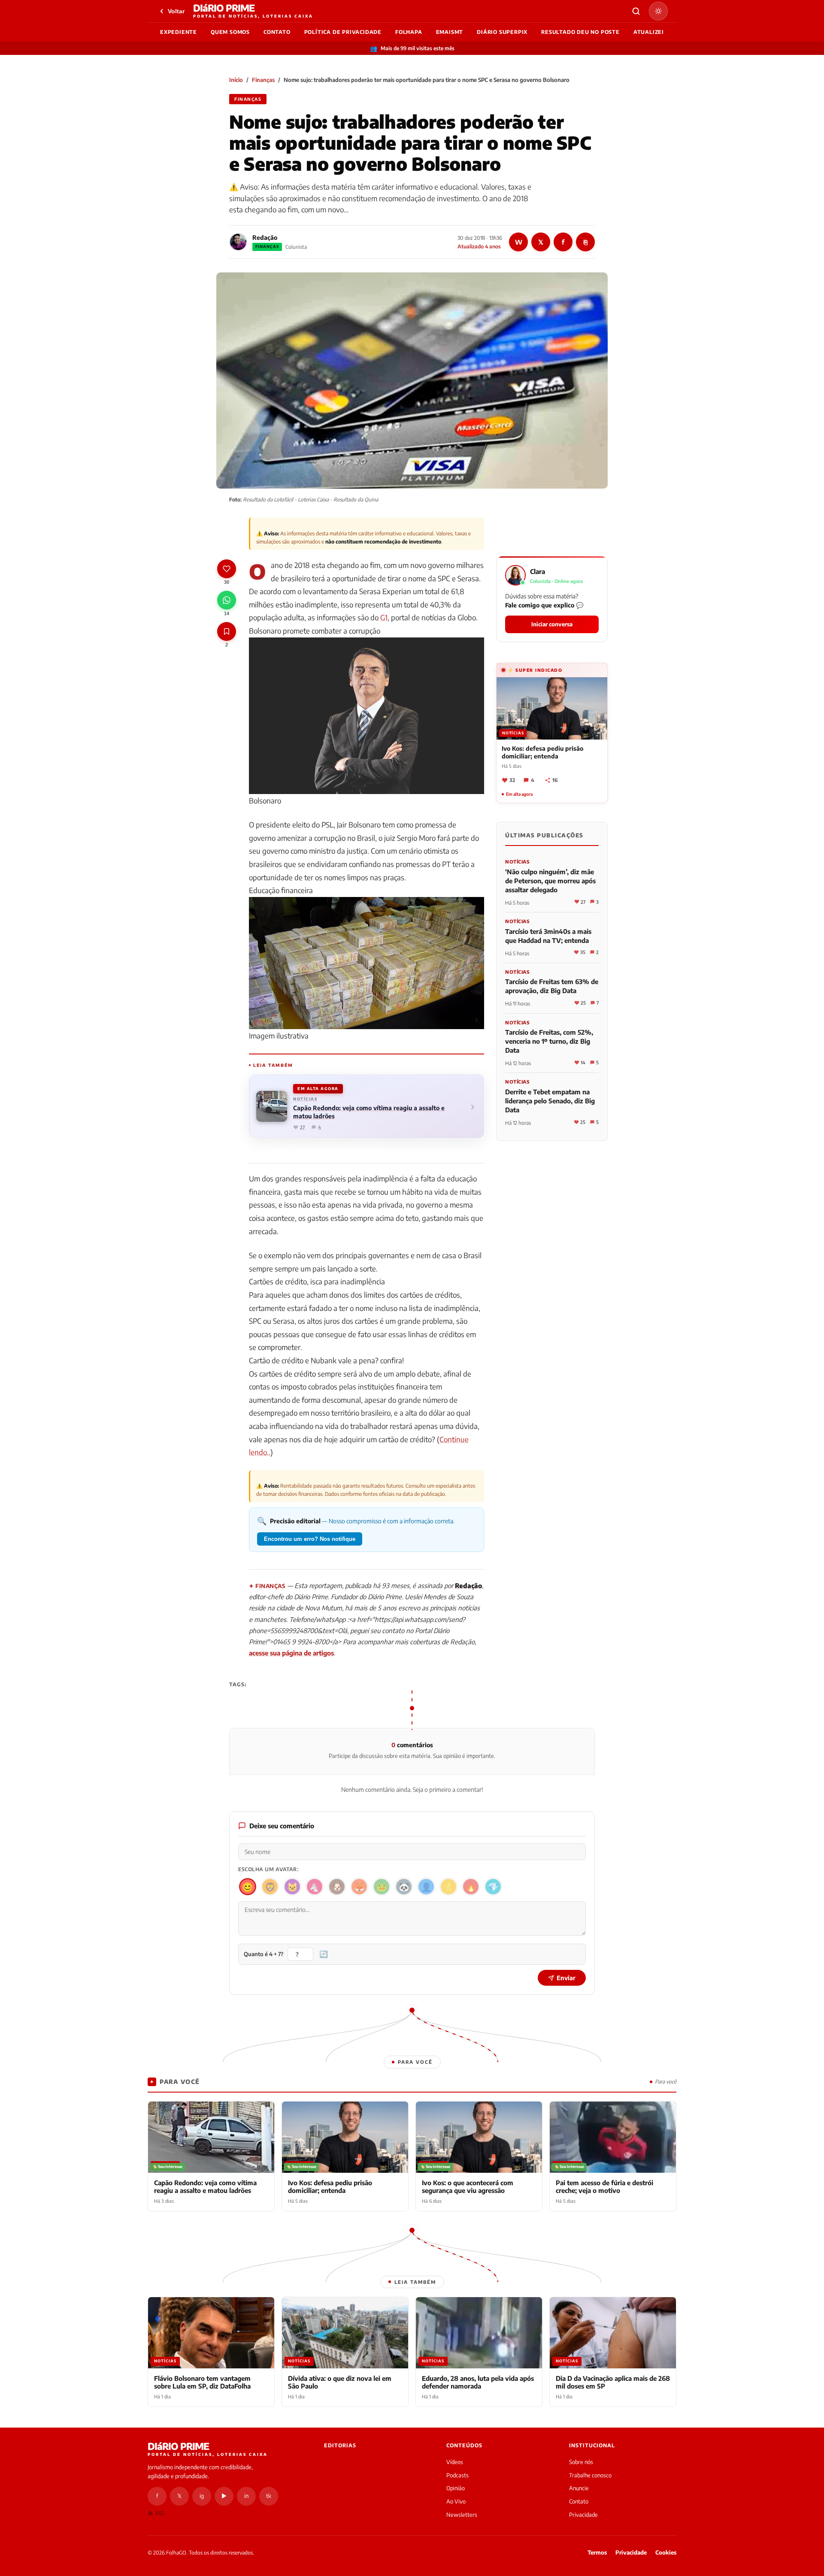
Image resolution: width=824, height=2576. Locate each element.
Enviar (566, 1978)
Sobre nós (581, 2462)
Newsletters (462, 2515)
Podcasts (457, 2475)
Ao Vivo (456, 2501)
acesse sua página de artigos (291, 1653)
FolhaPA (409, 32)
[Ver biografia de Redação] (238, 242)
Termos (597, 2552)
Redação (265, 237)
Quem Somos (230, 32)
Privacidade (583, 2515)
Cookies (666, 2552)
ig (202, 2496)
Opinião (456, 2488)
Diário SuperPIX (502, 32)
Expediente (179, 32)
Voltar (176, 11)
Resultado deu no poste (580, 32)
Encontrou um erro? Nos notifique (310, 1539)
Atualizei (649, 32)
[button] (552, 599)
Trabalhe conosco (590, 2475)
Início (236, 80)
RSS (160, 2513)
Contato (277, 32)
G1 (384, 617)
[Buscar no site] (636, 11)
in (246, 2496)
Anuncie (579, 2488)
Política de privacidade (343, 32)
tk (269, 2496)
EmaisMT (450, 32)
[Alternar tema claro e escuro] (658, 11)
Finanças (263, 80)
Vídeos (455, 2462)
